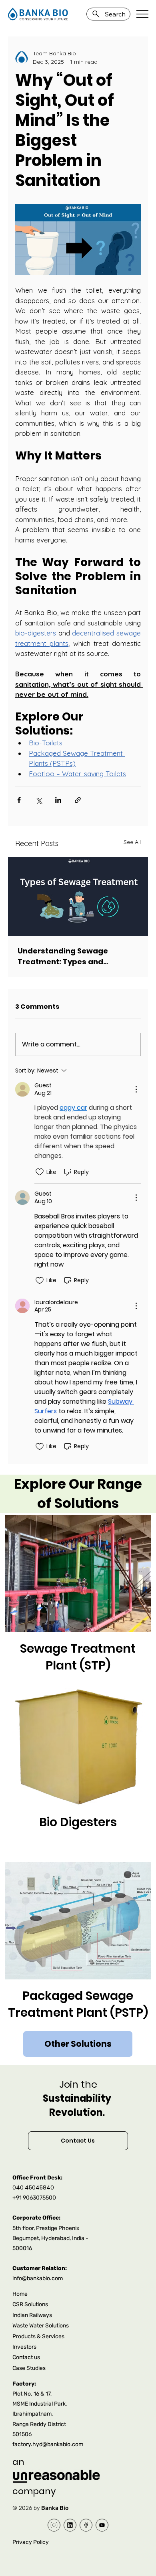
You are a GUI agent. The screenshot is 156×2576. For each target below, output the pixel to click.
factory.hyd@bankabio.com (48, 2444)
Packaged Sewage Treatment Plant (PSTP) (78, 2004)
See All (132, 842)
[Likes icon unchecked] (40, 1172)
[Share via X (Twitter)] (39, 800)
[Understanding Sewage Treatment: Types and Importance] (78, 896)
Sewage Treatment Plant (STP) (78, 1657)
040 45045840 (33, 2187)
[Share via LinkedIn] (58, 800)
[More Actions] (136, 1089)
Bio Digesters (78, 1822)
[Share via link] (78, 800)
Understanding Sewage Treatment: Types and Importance (63, 956)
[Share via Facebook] (19, 800)
